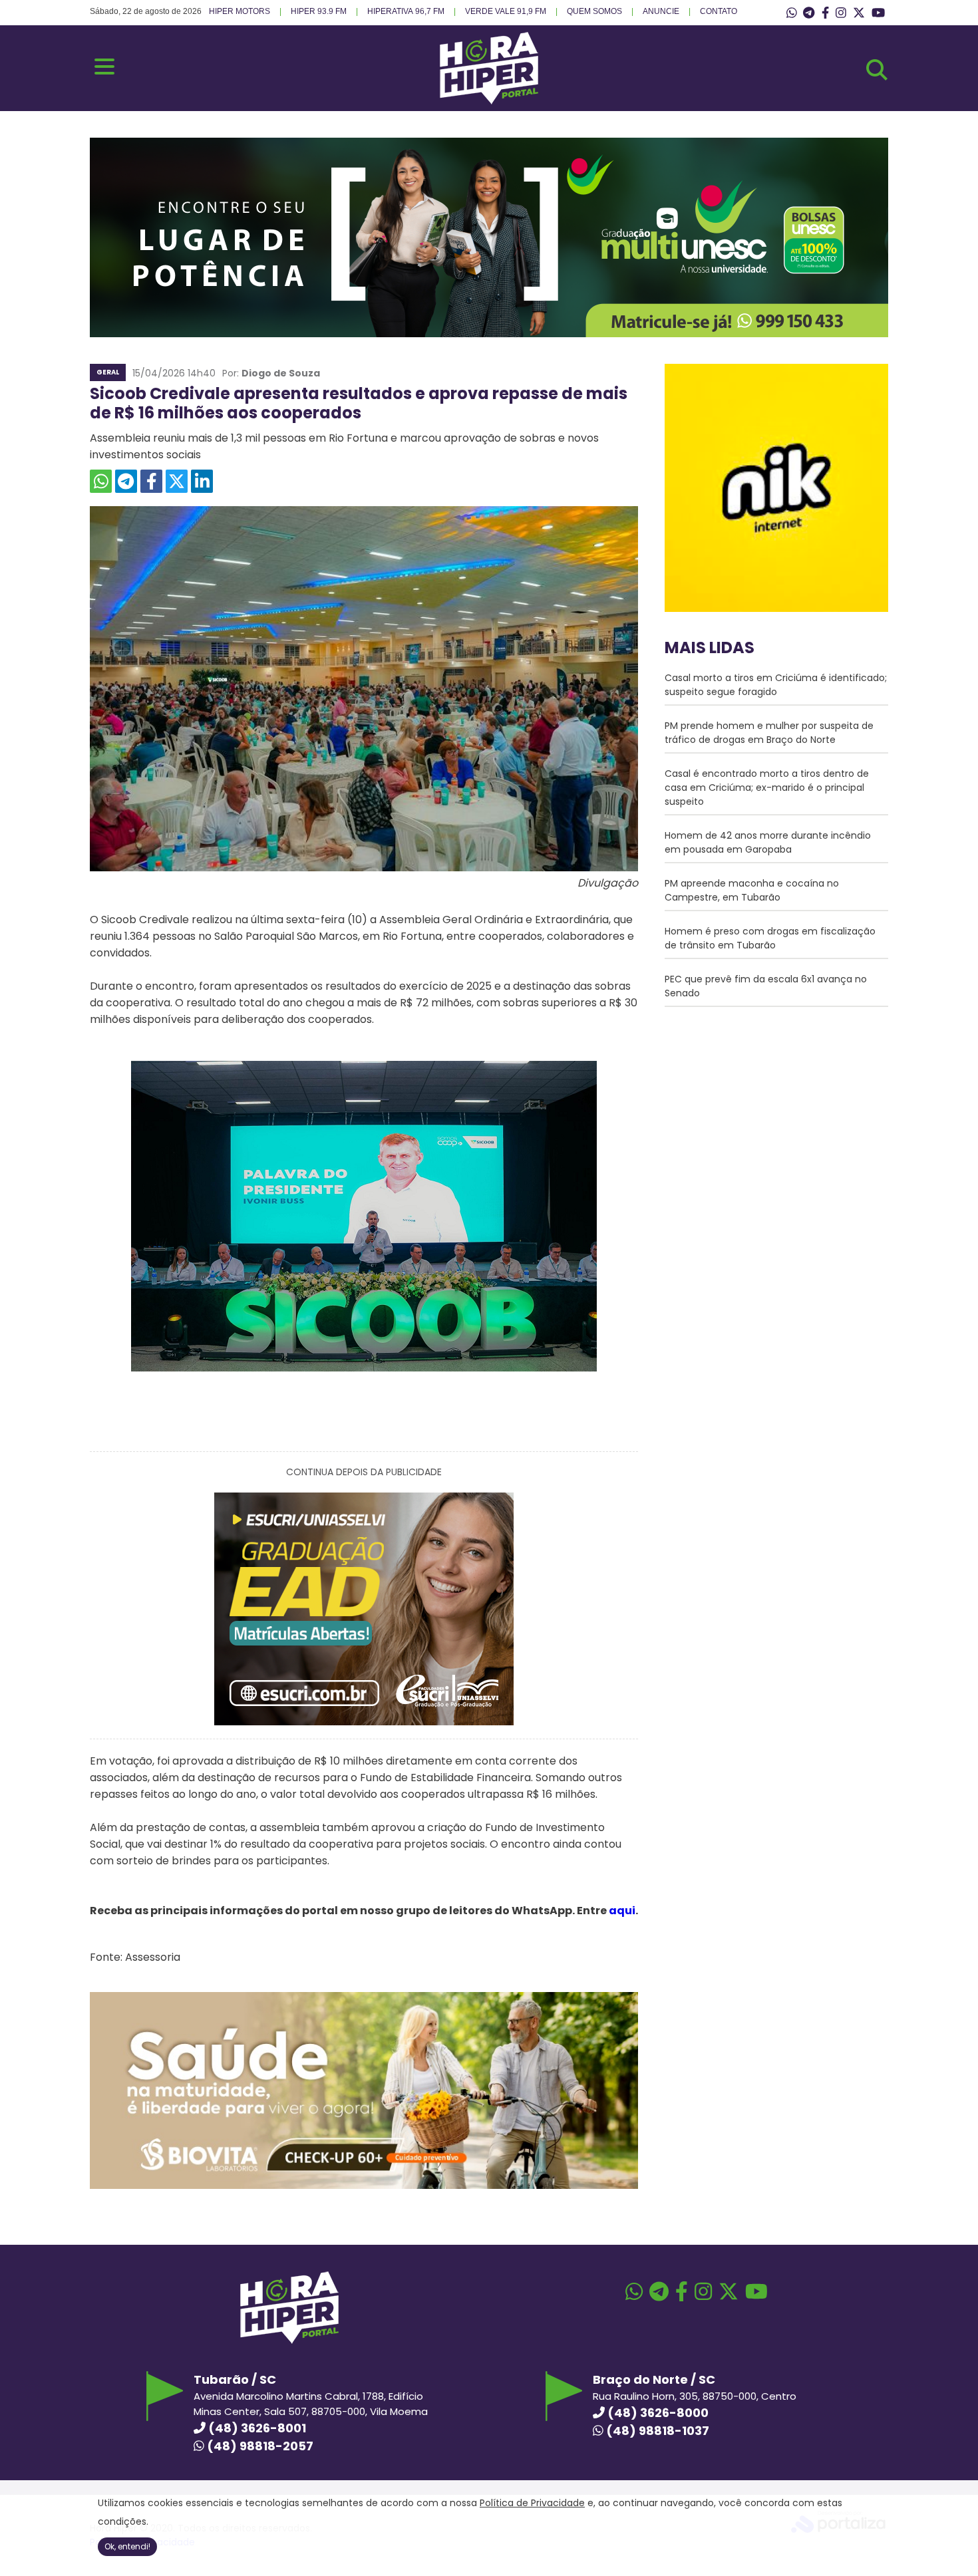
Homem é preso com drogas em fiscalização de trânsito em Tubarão (770, 938)
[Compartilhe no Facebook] (151, 481)
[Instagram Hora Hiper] (841, 13)
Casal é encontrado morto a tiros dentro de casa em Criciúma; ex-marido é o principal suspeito (767, 787)
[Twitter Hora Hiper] (859, 13)
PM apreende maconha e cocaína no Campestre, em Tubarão (752, 890)
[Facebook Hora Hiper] (825, 13)
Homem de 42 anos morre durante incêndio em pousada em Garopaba (768, 842)
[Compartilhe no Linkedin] (202, 481)
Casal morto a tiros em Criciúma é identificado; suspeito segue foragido (776, 685)
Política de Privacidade (532, 2503)
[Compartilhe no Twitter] (177, 481)
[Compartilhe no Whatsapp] (101, 481)
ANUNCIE (661, 11)
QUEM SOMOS (594, 11)
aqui (622, 1911)
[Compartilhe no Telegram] (126, 481)
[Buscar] (877, 70)
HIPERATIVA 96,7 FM (406, 11)
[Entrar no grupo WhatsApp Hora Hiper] (792, 13)
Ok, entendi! (127, 2546)
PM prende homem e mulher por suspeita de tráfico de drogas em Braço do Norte (769, 733)
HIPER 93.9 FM (319, 11)
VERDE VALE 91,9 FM (506, 11)
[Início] (489, 101)
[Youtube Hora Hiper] (878, 13)
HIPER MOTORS (240, 11)
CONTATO (719, 11)
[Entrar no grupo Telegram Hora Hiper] (809, 13)
